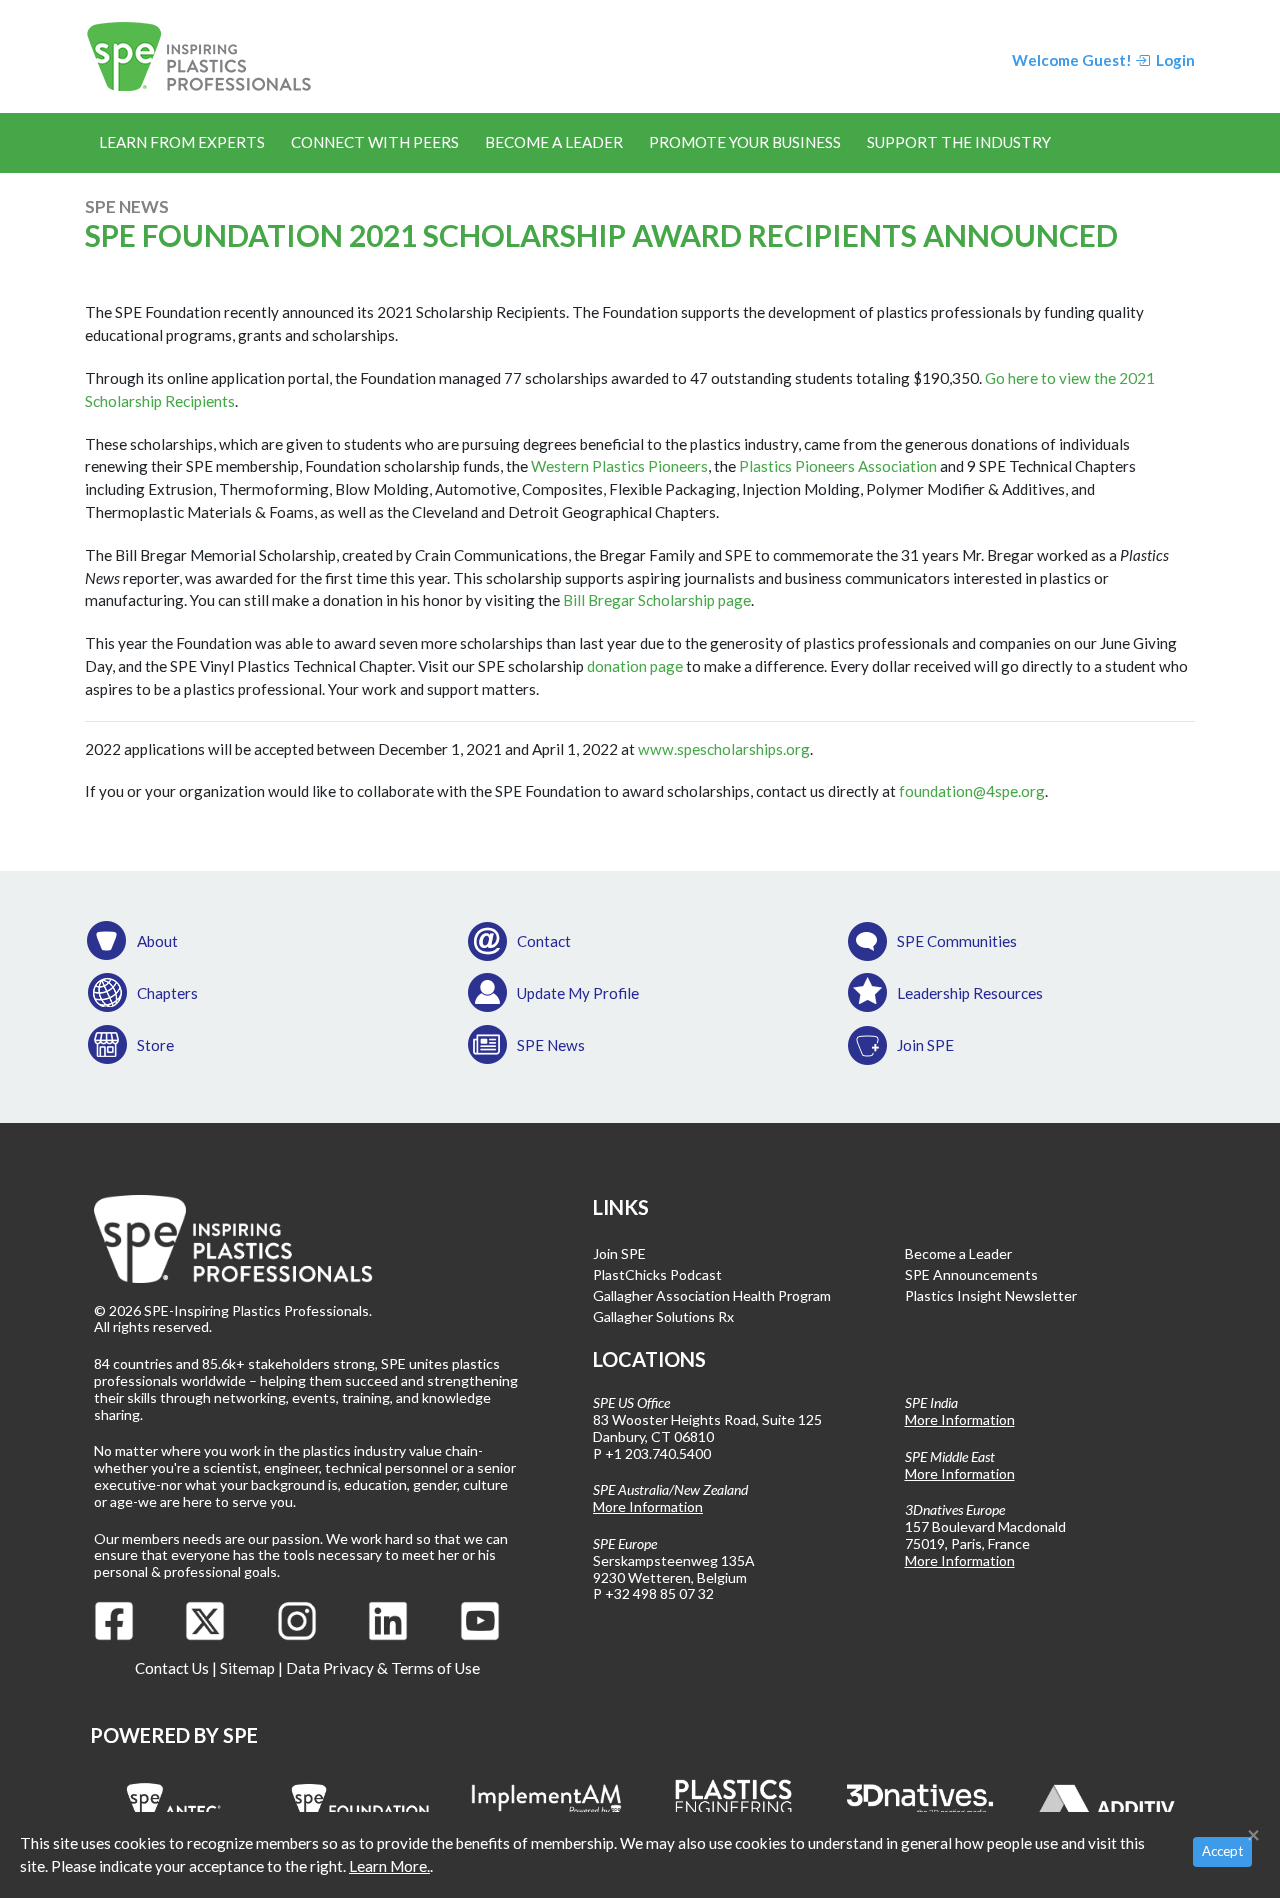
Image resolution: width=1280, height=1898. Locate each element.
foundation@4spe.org (972, 791)
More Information (648, 1506)
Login (1174, 60)
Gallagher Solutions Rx (663, 1316)
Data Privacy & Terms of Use (383, 1668)
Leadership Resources (970, 993)
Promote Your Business (745, 142)
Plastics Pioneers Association (838, 466)
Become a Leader (554, 142)
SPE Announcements (971, 1274)
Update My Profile (578, 993)
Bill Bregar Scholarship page (657, 600)
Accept (1222, 1851)
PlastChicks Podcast (657, 1274)
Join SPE (925, 1045)
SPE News (551, 1045)
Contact (544, 941)
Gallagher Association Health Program (712, 1295)
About (157, 941)
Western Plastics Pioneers (619, 466)
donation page (635, 666)
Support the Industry (959, 142)
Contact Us (172, 1668)
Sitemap (247, 1668)
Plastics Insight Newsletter (991, 1295)
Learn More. (389, 1866)
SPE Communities (957, 941)
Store (155, 1045)
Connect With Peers (375, 142)
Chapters (167, 993)
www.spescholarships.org (724, 749)
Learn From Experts (182, 142)
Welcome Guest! (1072, 60)
